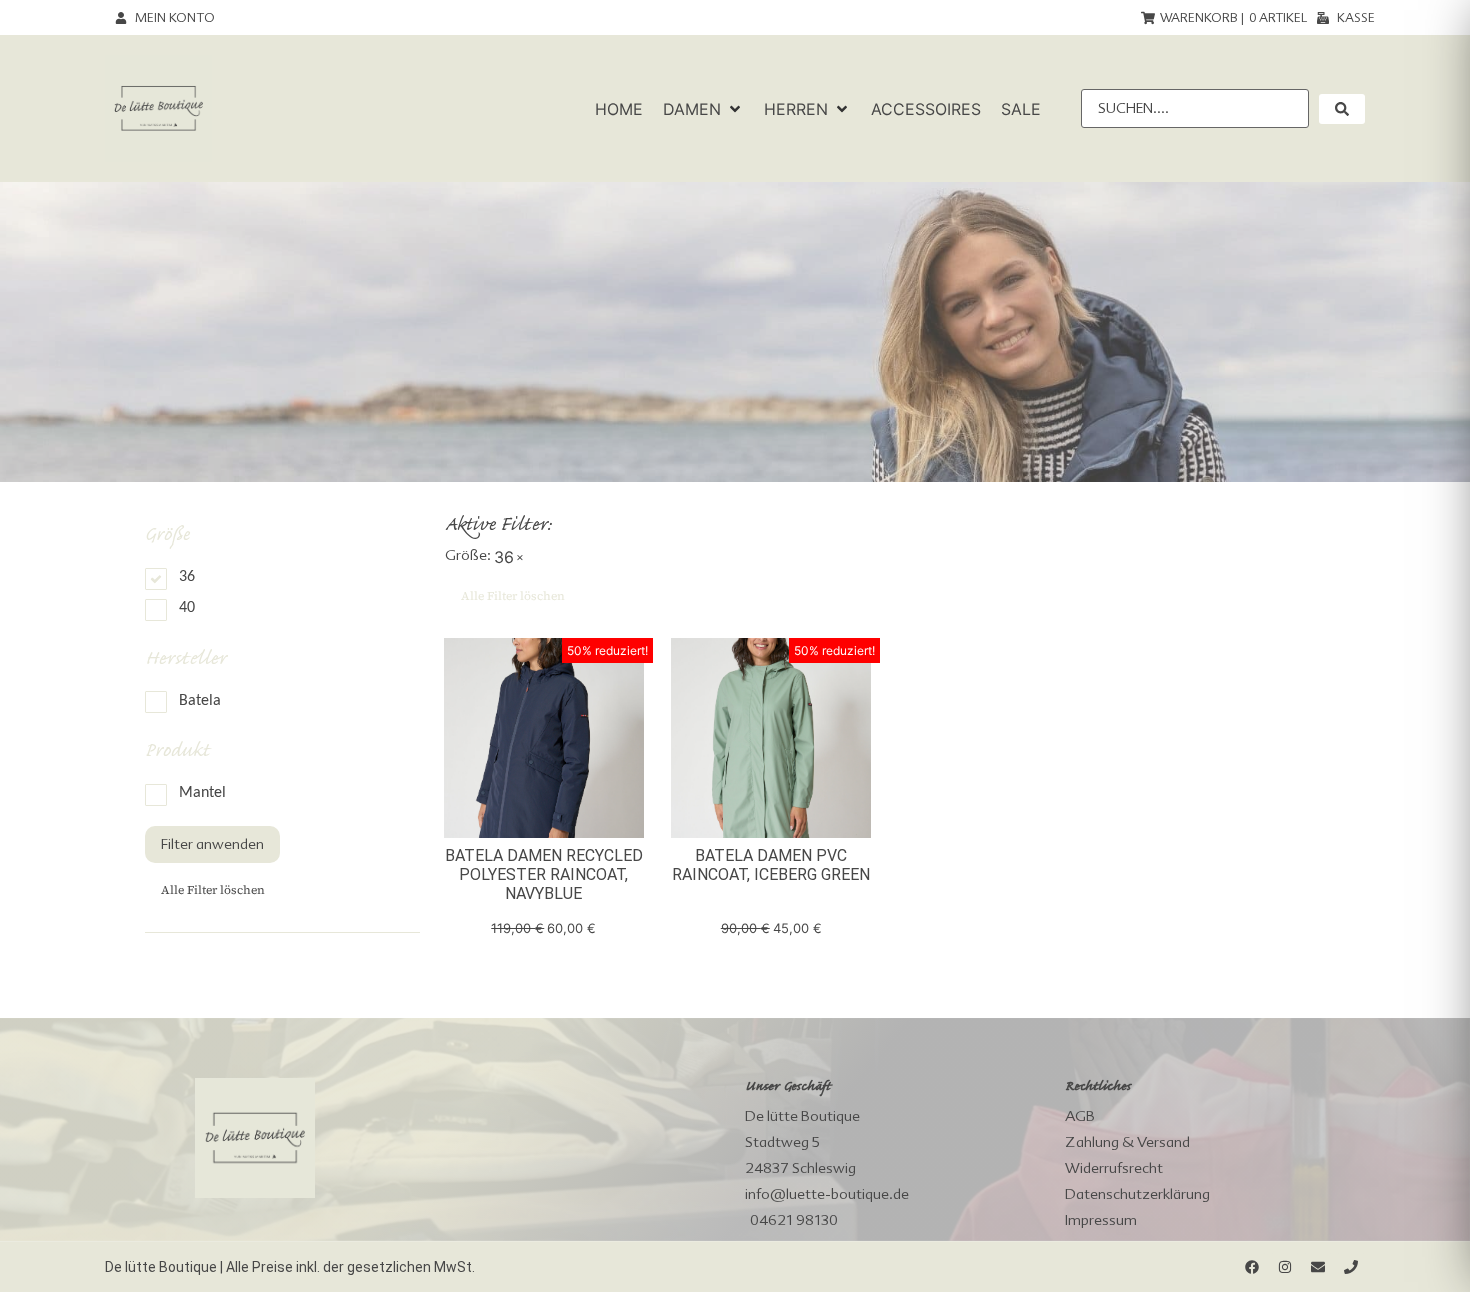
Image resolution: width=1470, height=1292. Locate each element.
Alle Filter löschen (213, 890)
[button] (703, 109)
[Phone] (1351, 1267)
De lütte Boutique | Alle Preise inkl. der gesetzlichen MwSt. (290, 1267)
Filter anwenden (212, 844)
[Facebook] (1252, 1267)
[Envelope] (1318, 1267)
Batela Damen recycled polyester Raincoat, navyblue (544, 874)
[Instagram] (1285, 1267)
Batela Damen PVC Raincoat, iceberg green (771, 865)
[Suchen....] (1195, 108)
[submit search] (1342, 109)
